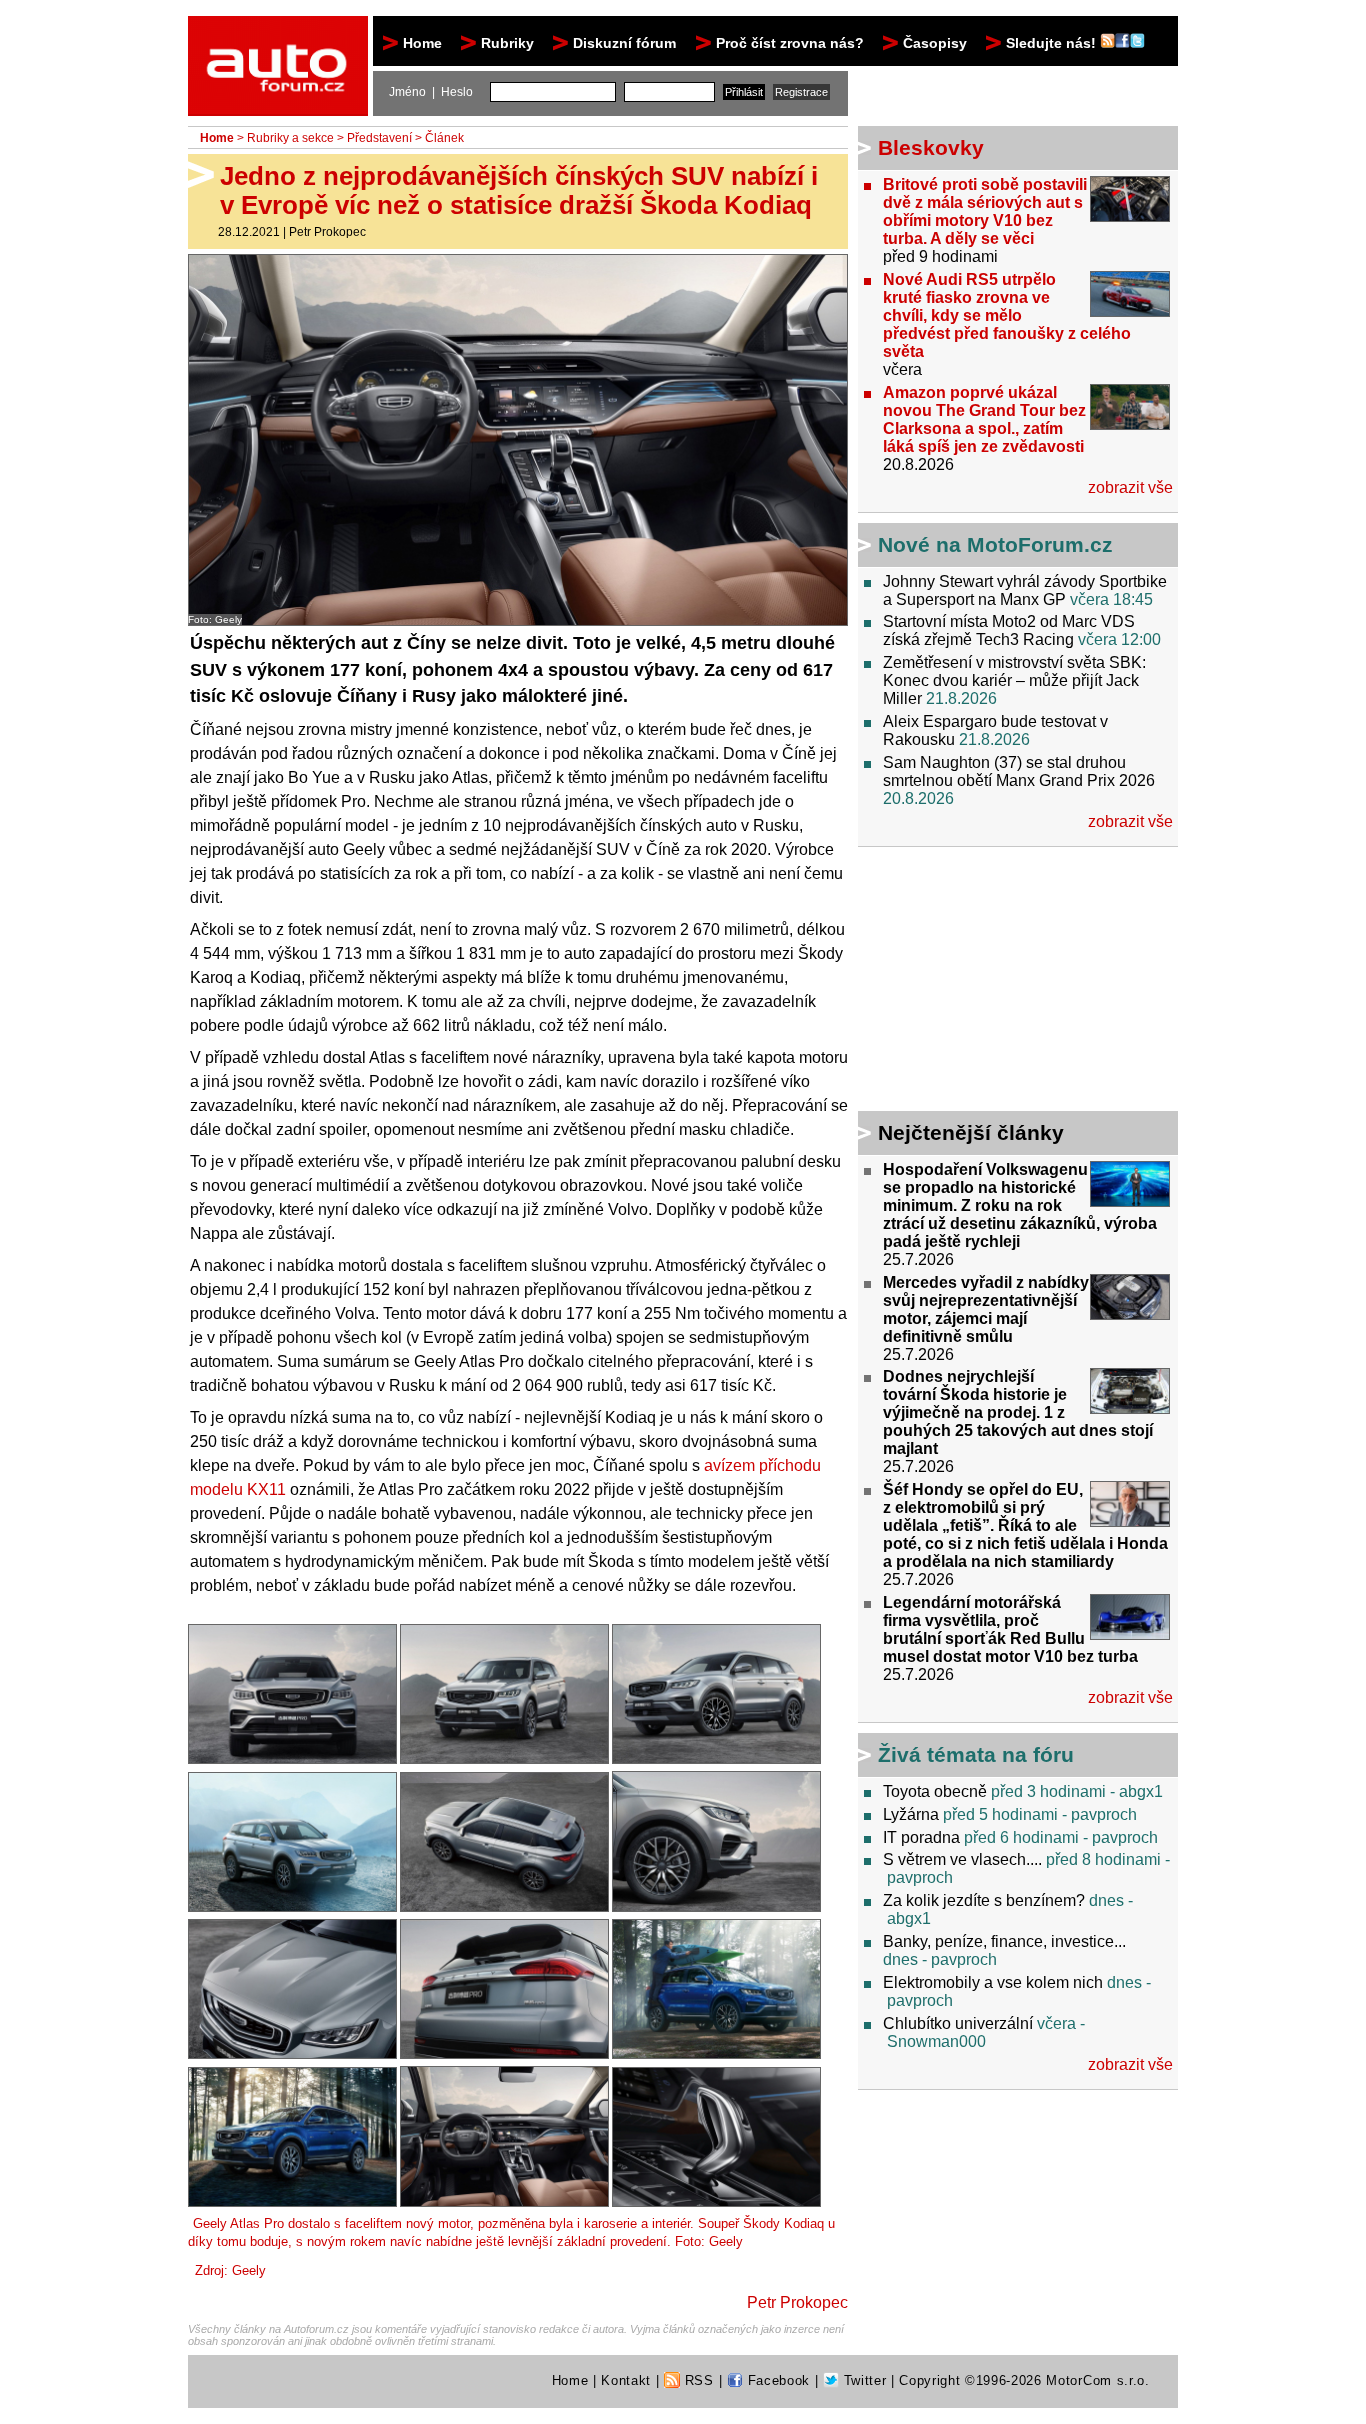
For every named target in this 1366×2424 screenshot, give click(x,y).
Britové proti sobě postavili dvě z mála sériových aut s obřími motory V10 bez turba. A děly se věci (985, 211)
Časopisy (935, 43)
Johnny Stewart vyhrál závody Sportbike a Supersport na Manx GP (1025, 590)
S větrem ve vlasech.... (962, 1859)
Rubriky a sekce (290, 138)
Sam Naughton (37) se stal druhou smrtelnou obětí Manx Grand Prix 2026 (1019, 771)
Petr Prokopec (327, 232)
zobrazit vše (1130, 487)
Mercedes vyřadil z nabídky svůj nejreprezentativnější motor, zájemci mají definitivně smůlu (986, 1309)
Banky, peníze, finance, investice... (1004, 1941)
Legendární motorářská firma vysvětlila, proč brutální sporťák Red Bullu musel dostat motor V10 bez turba (1010, 1629)
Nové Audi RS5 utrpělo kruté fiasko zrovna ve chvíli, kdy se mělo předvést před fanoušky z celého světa (1007, 315)
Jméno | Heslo (431, 92)
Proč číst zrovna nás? (790, 43)
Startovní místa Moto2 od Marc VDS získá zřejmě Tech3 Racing (1009, 630)
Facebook (776, 2380)
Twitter (862, 2380)
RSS (697, 2380)
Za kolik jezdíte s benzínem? (984, 1900)
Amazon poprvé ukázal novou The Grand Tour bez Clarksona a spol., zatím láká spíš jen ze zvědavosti (984, 419)
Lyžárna (911, 1814)
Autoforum (279, 34)
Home (422, 43)
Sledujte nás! (1053, 43)
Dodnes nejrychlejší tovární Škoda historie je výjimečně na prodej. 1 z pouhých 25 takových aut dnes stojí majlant (1018, 1412)
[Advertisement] (983, 982)
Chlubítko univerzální (958, 2023)
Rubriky (507, 43)
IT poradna (921, 1837)
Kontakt (626, 2380)
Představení (379, 138)
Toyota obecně (935, 1791)
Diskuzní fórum (624, 43)
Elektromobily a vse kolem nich (993, 1982)
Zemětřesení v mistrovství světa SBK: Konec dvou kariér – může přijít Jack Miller (1014, 680)
